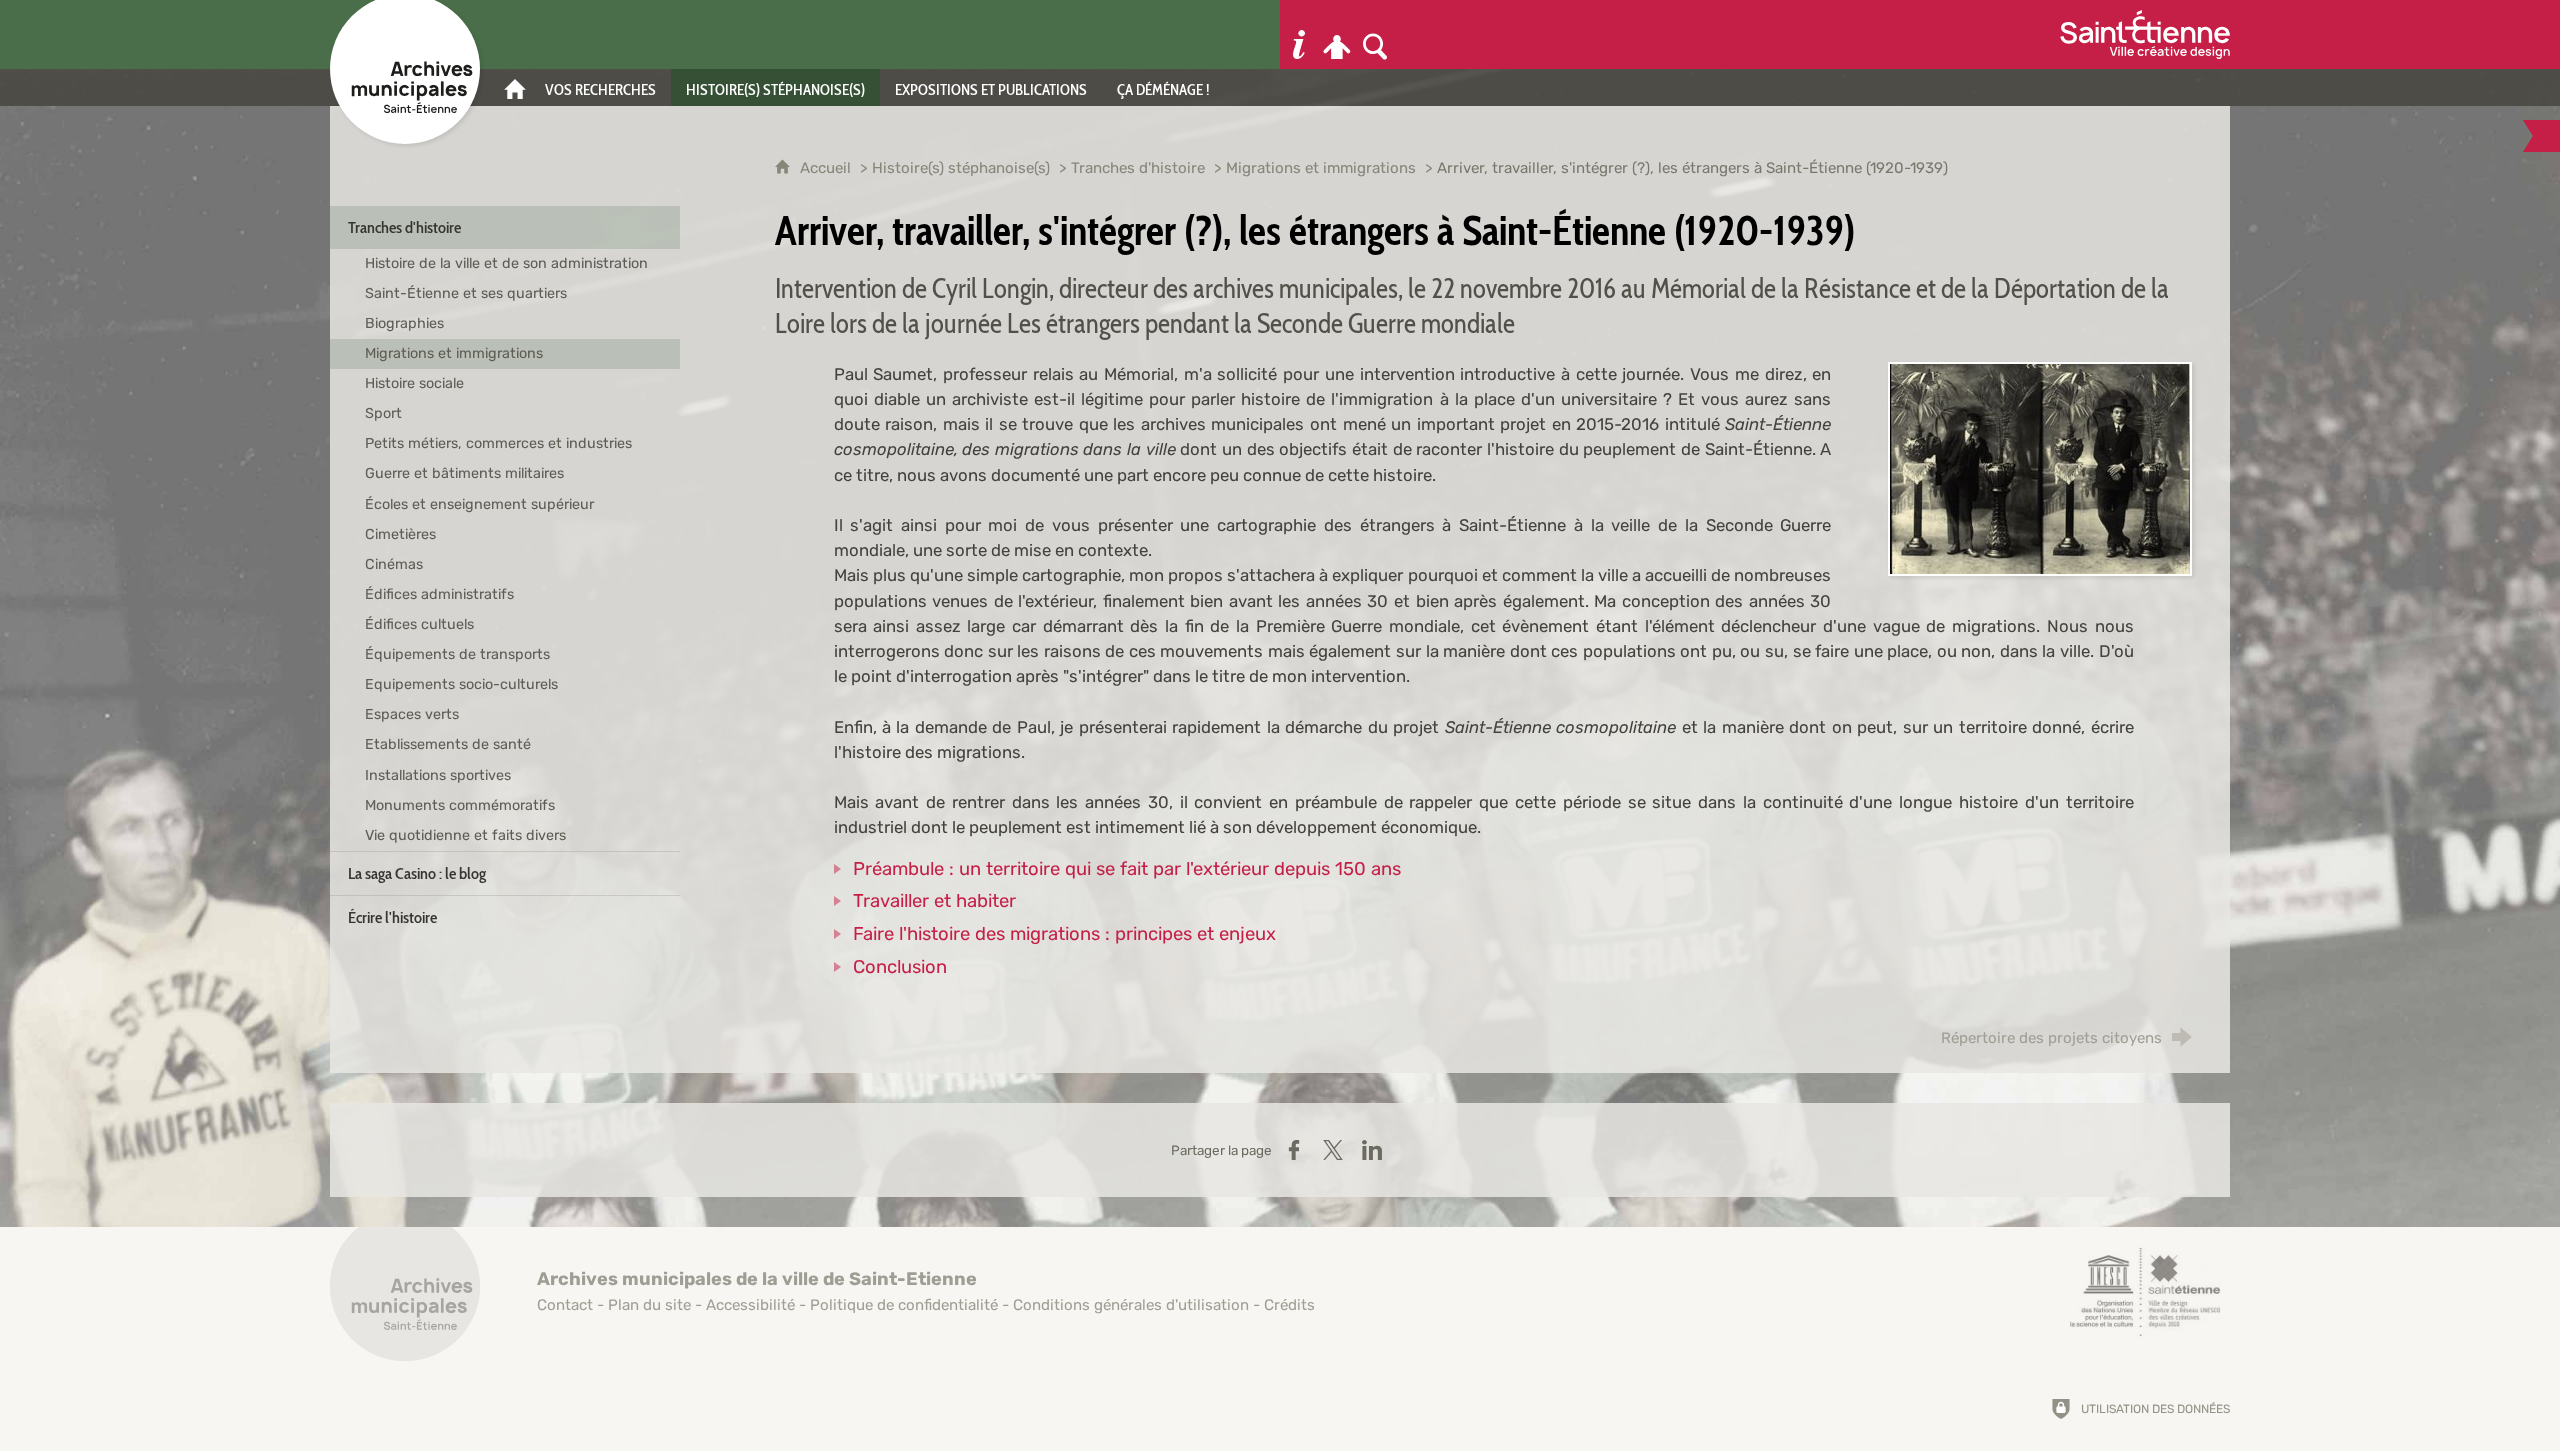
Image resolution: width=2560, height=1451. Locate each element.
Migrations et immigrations (1321, 168)
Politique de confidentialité (904, 1305)
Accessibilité (750, 1305)
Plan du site (649, 1305)
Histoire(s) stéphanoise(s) (961, 168)
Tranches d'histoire (1138, 168)
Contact (565, 1305)
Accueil (827, 168)
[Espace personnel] (1337, 34)
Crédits (1289, 1305)
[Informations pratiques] (1299, 34)
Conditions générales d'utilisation (1131, 1305)
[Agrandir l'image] (2040, 467)
